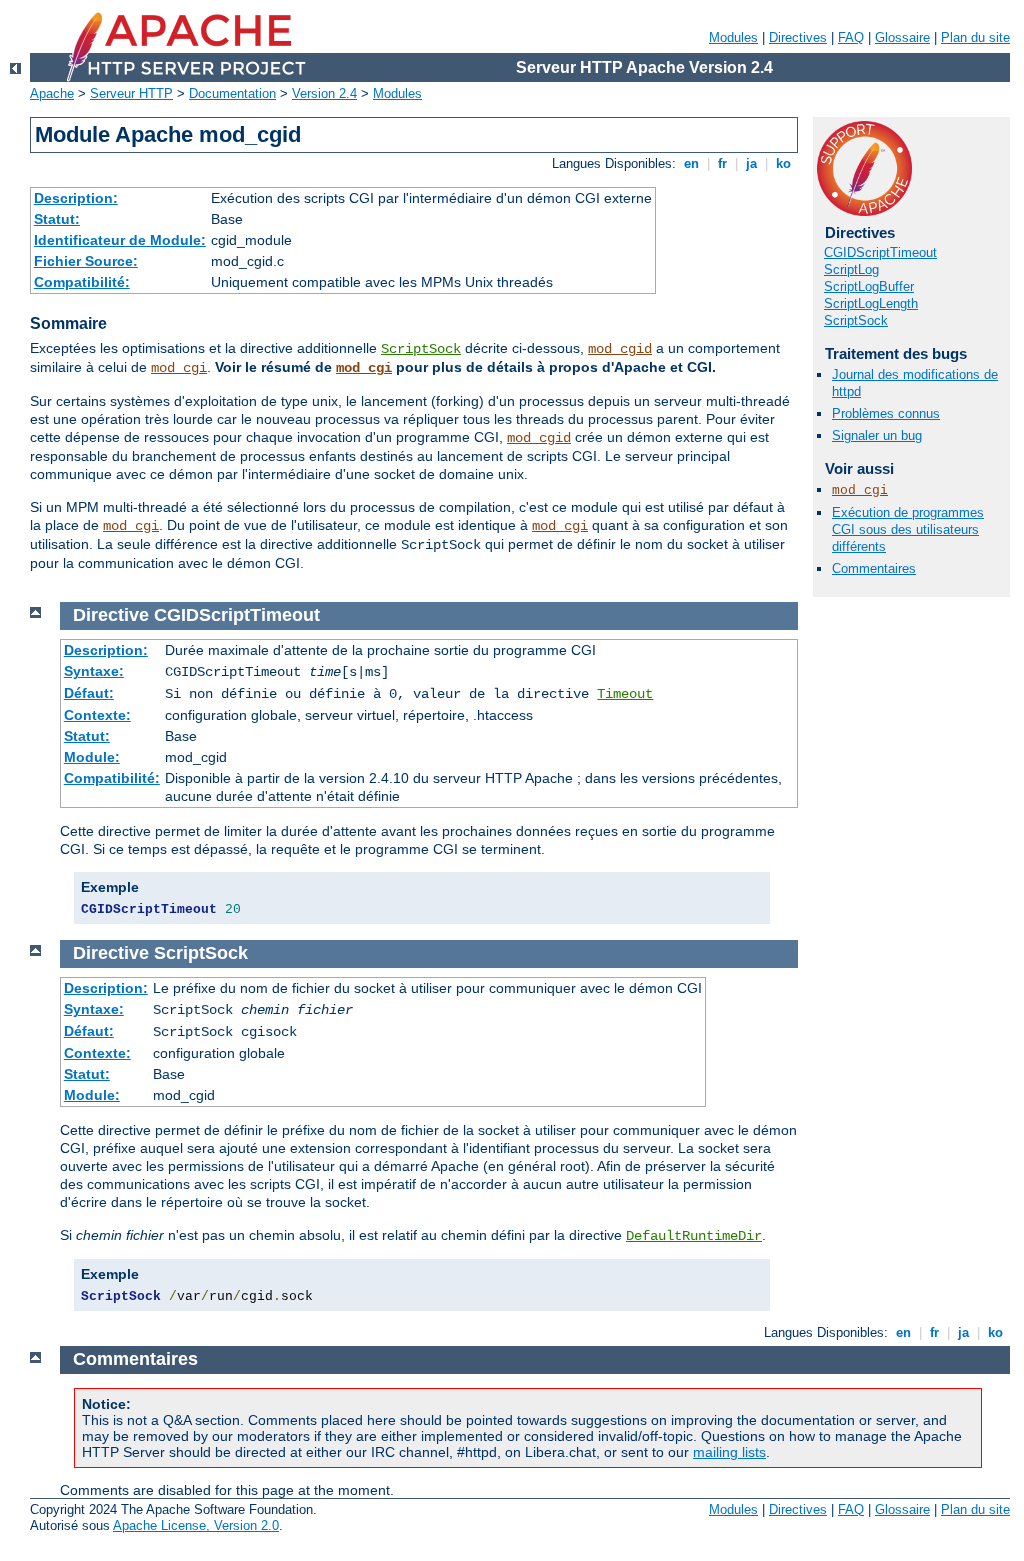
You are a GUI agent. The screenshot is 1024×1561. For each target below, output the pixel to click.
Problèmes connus (886, 413)
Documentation (232, 93)
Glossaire (902, 37)
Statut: (57, 219)
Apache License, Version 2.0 (196, 1525)
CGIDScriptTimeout (880, 252)
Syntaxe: (94, 671)
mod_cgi (179, 368)
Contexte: (97, 715)
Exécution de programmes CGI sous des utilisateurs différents (908, 529)
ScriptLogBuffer (869, 286)
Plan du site (975, 37)
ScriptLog (851, 269)
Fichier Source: (86, 261)
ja (751, 163)
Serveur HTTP (131, 93)
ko (783, 163)
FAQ (851, 37)
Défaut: (89, 693)
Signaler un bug (877, 435)
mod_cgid (620, 349)
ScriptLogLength (871, 303)
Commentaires (874, 568)
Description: (76, 198)
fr (722, 163)
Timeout (625, 694)
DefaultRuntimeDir (694, 1236)
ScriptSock (421, 349)
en (691, 163)
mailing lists (729, 1452)
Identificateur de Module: (120, 240)
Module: (92, 757)
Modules (733, 37)
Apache (52, 93)
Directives (798, 37)
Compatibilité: (82, 282)
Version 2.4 (324, 93)
